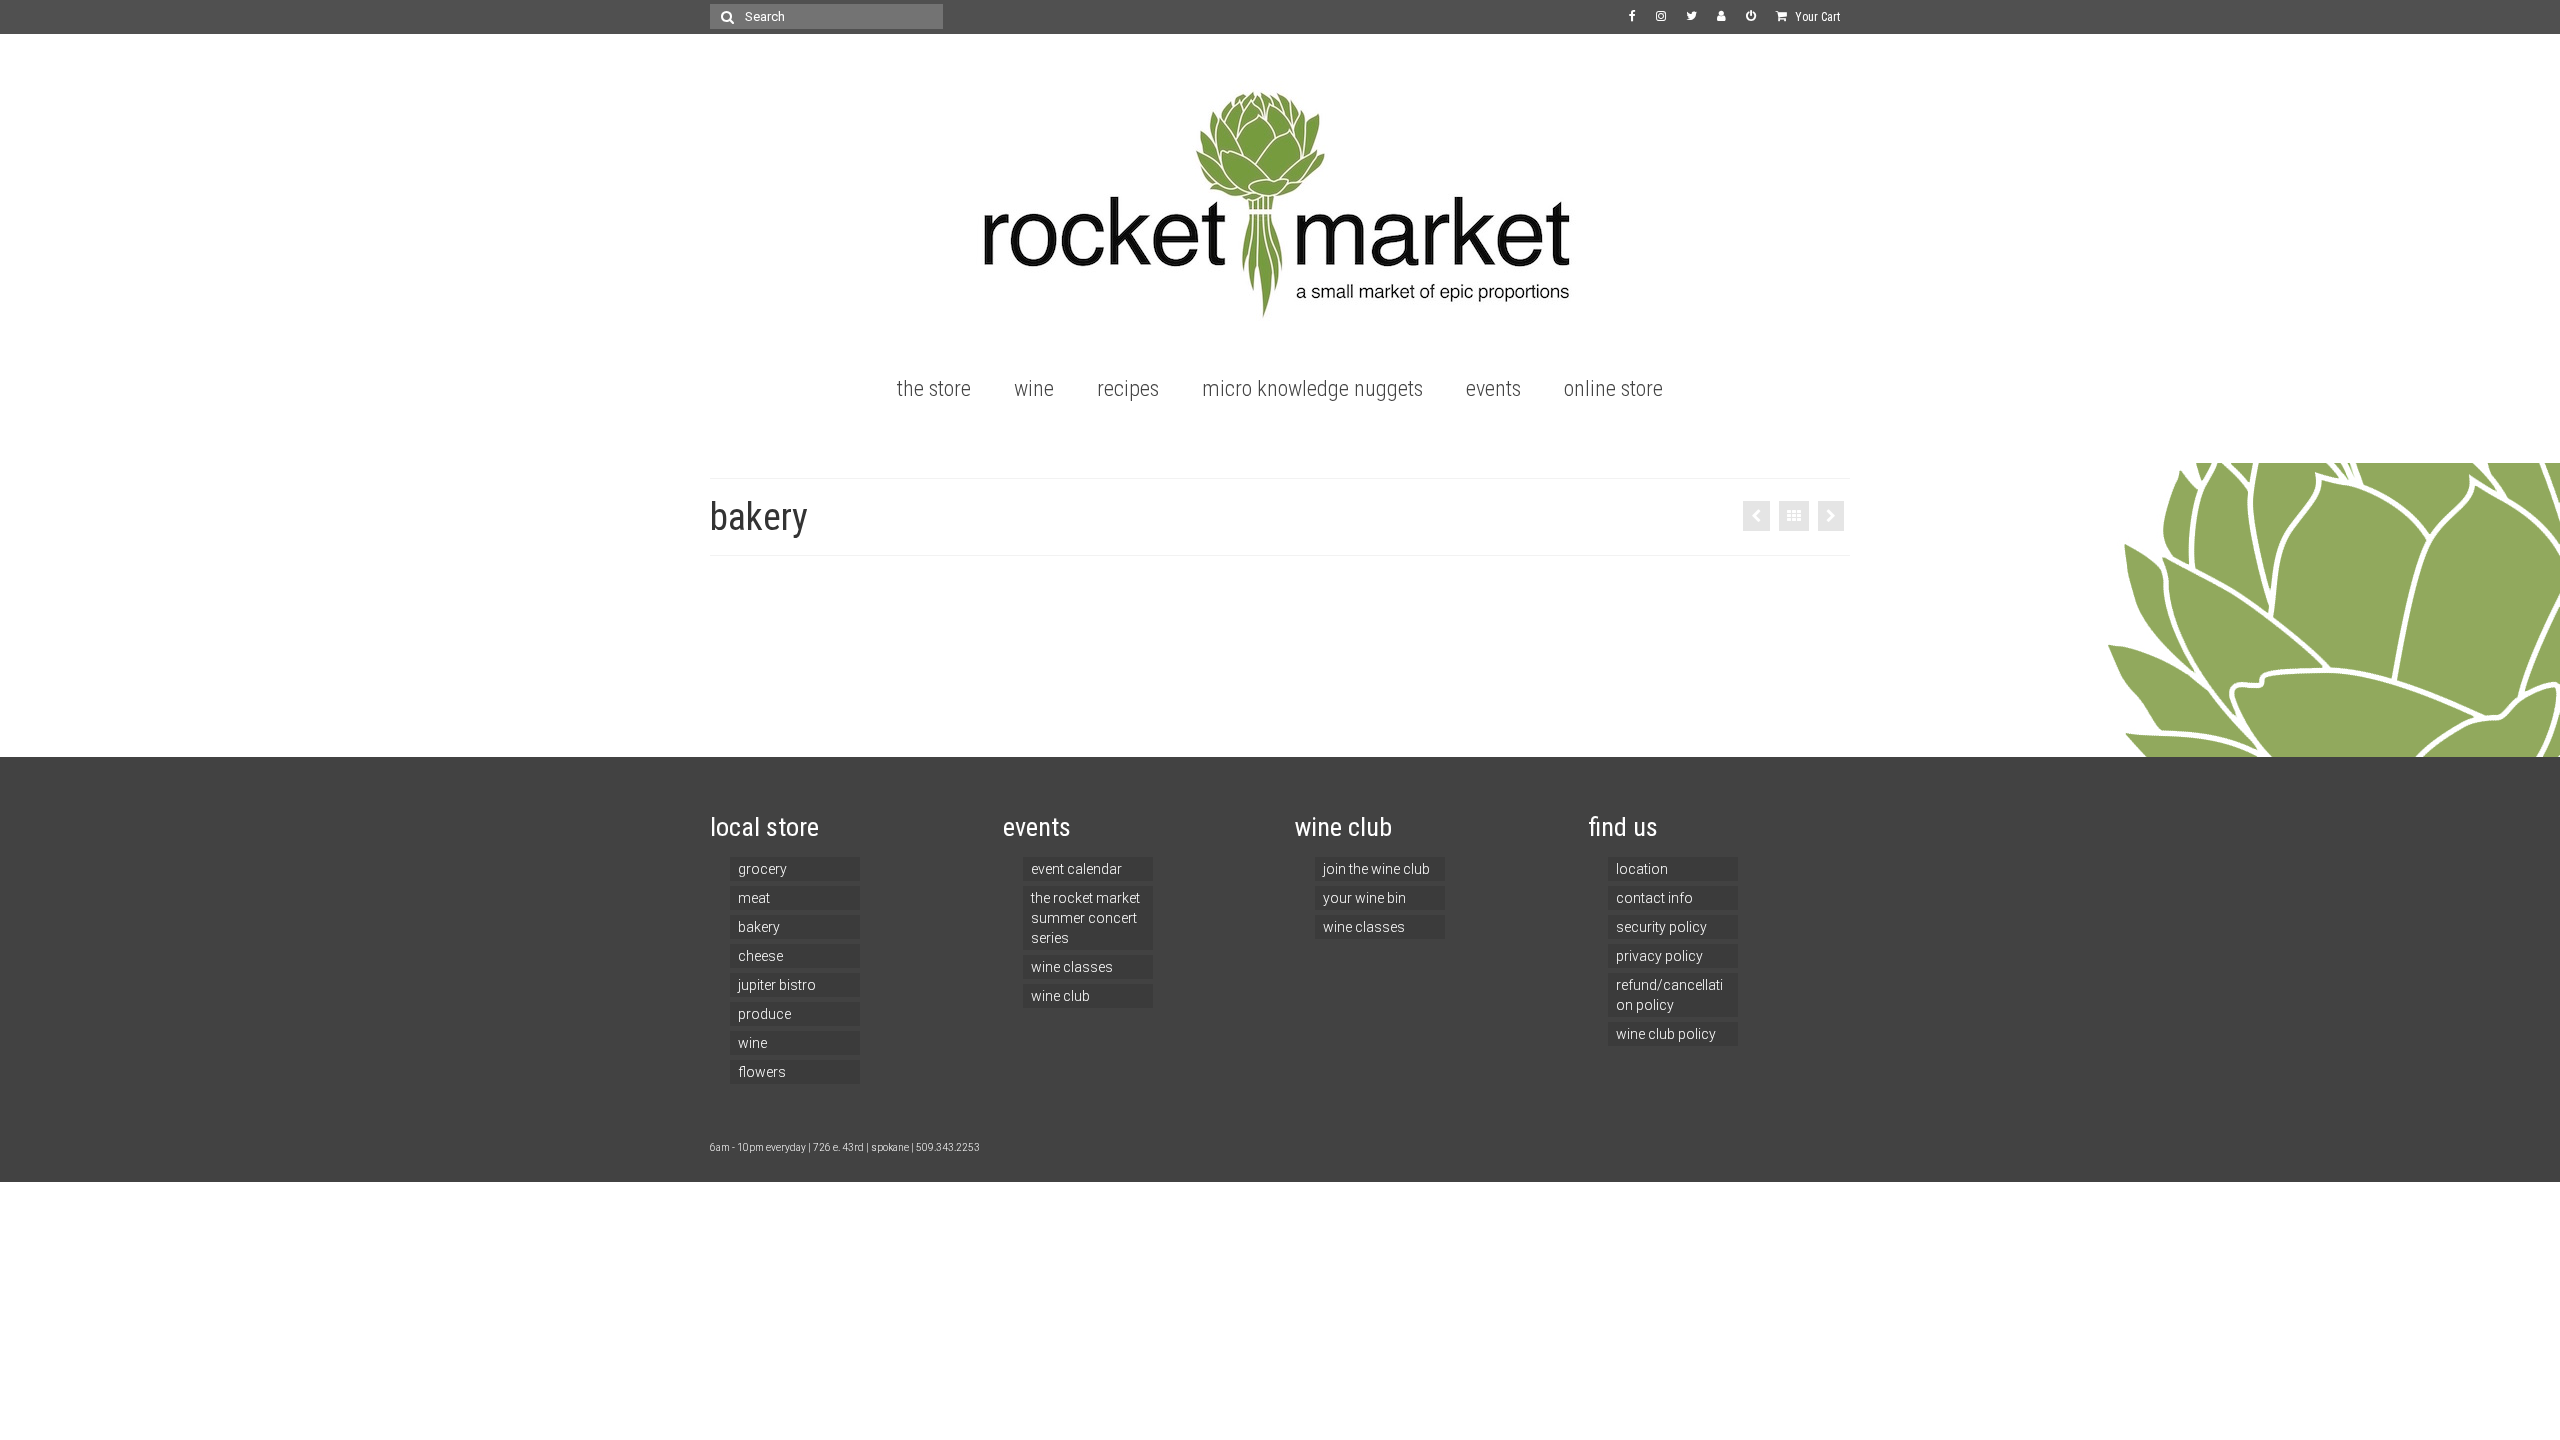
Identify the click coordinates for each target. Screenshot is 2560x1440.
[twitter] (1691, 17)
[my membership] (1721, 17)
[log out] (1751, 17)
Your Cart (1816, 17)
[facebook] (1632, 17)
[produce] (1831, 516)
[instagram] (1661, 17)
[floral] (1756, 516)
